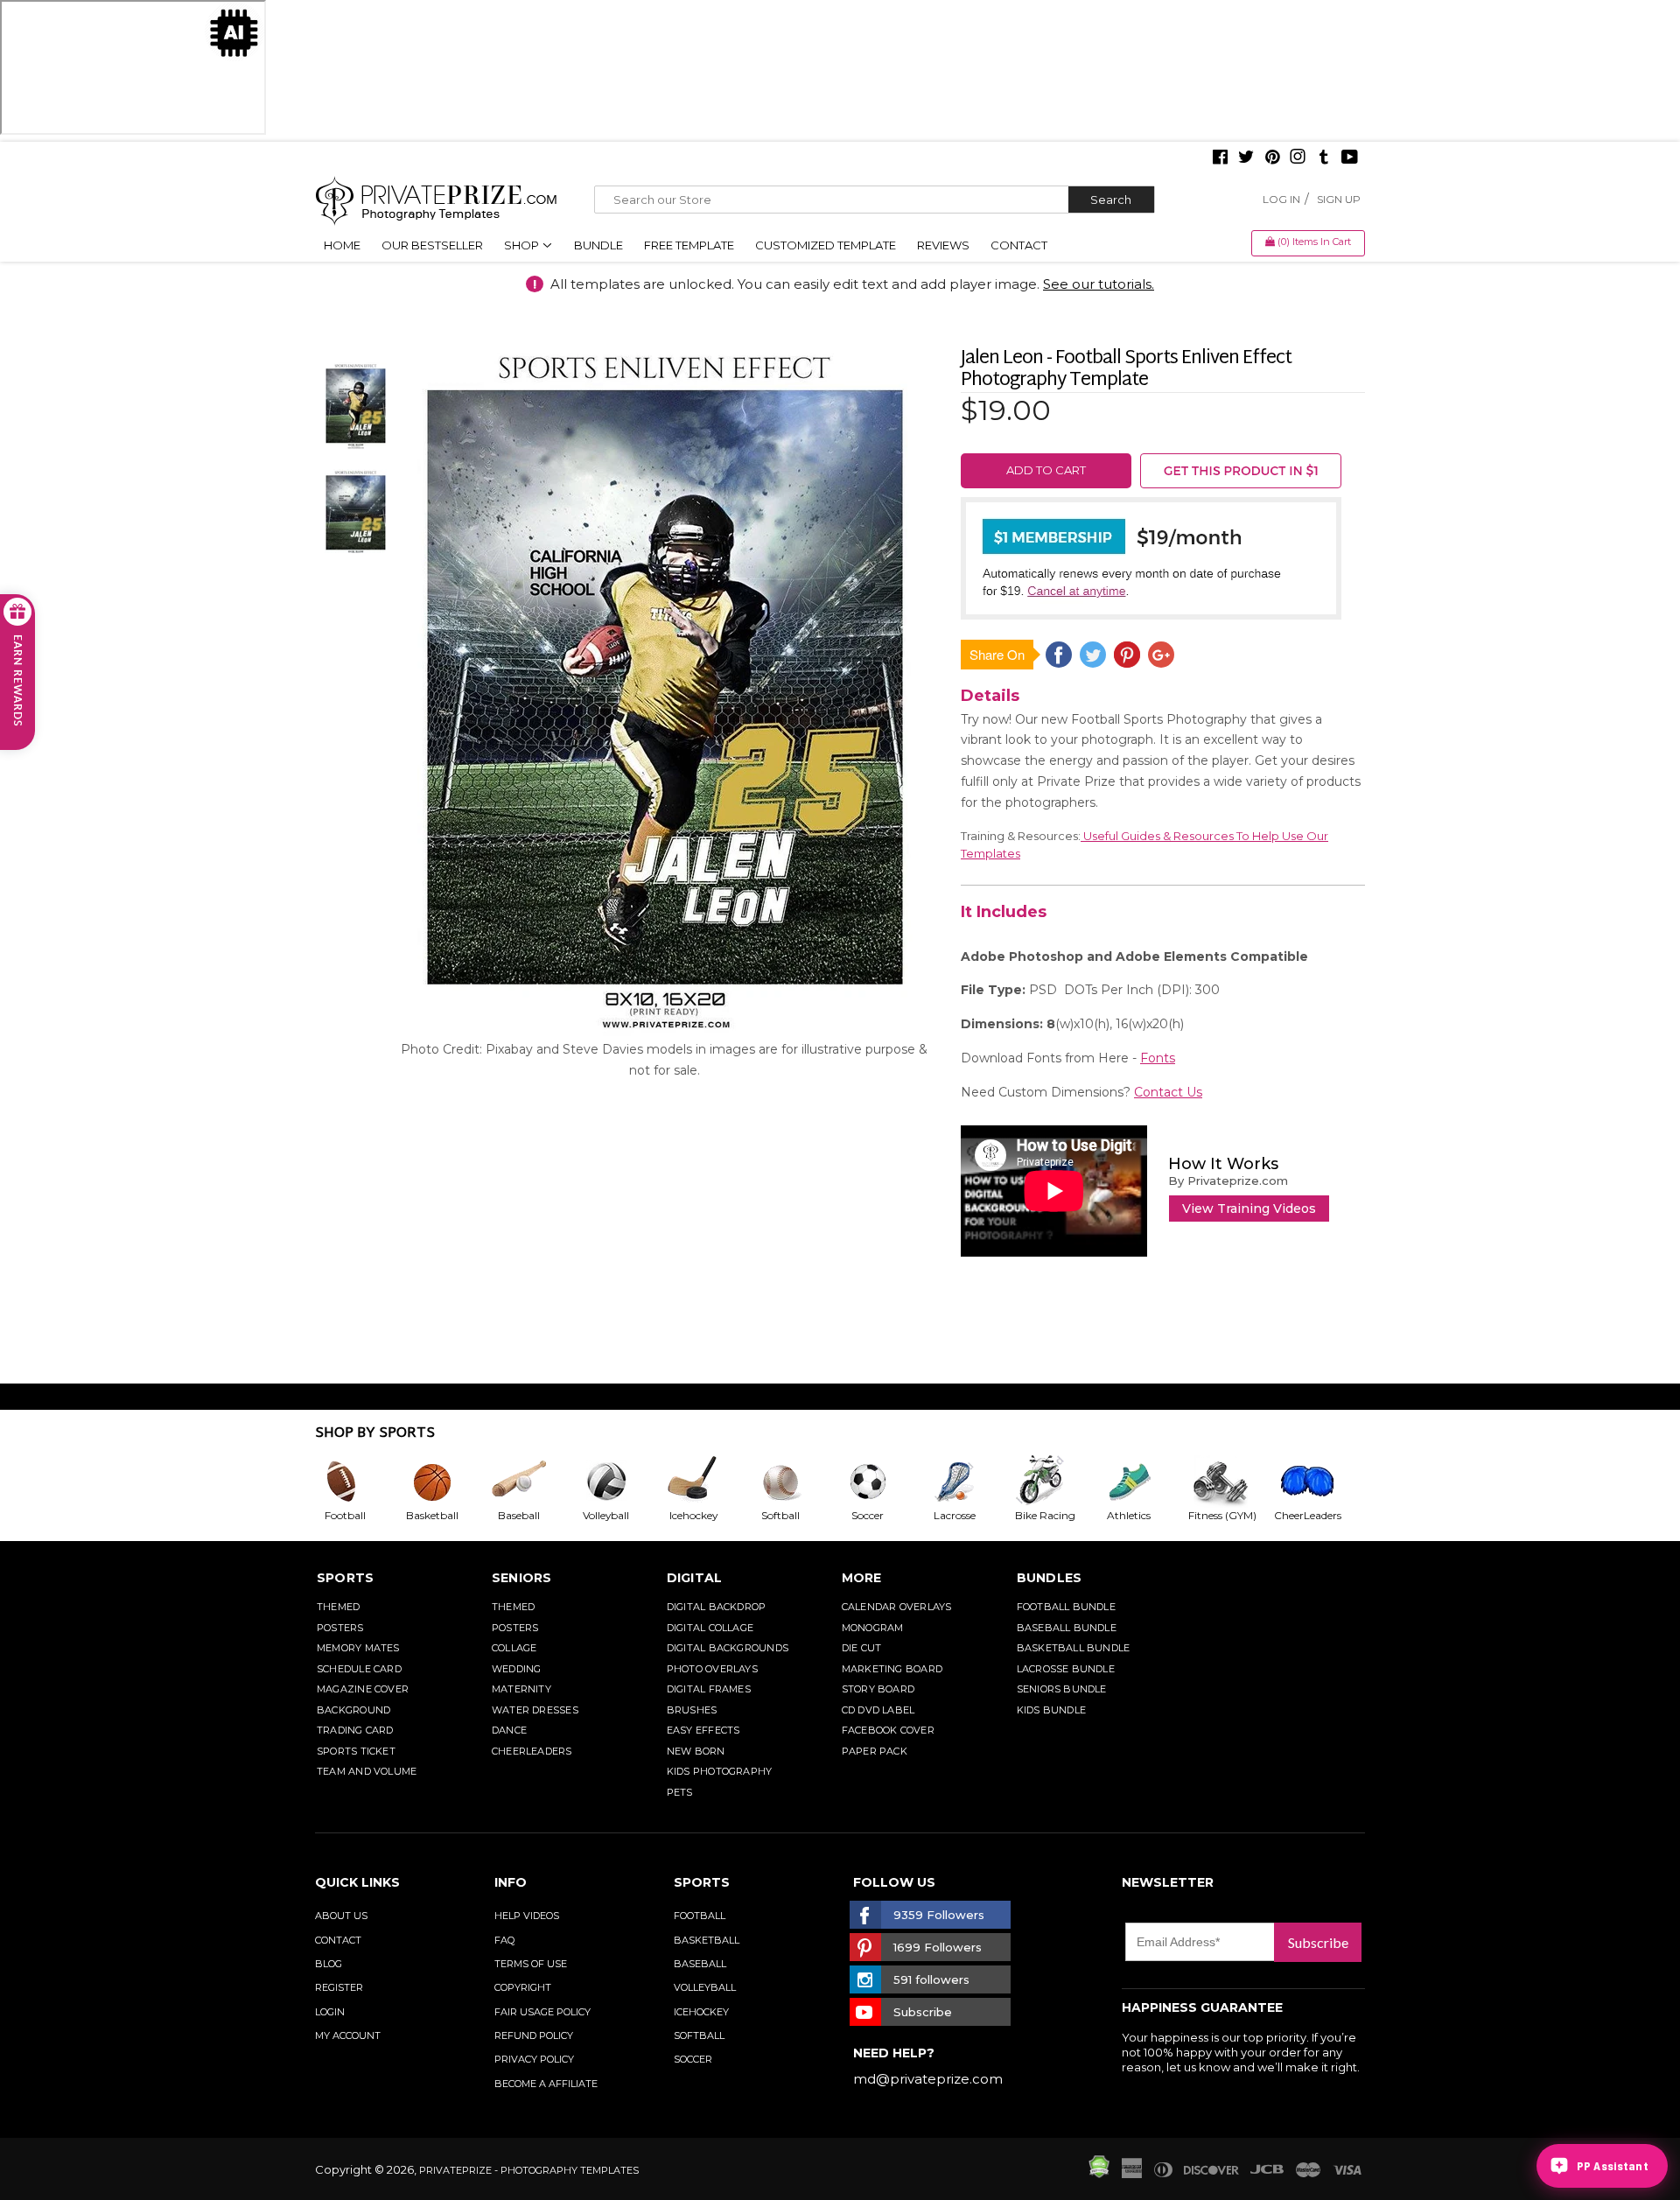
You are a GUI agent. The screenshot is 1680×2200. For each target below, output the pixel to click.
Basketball (707, 1940)
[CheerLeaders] (1318, 1482)
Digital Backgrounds (728, 1648)
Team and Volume (367, 1771)
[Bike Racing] (1056, 1482)
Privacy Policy (534, 2059)
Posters (340, 1628)
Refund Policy (534, 2035)
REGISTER (339, 1987)
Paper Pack (875, 1751)
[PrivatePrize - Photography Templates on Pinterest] (1272, 158)
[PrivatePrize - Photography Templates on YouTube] (1350, 158)
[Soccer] (882, 1482)
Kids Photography (720, 1771)
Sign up (1339, 199)
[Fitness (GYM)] (1230, 1482)
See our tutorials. (1099, 284)
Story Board (878, 1689)
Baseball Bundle (1067, 1628)
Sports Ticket (356, 1751)
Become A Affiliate (546, 2084)
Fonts (1158, 1058)
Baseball (700, 1964)
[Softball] (794, 1482)
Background (353, 1710)
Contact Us (1168, 1092)
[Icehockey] (707, 1482)
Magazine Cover (363, 1689)
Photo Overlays (712, 1669)
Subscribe (1318, 1942)
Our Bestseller (432, 245)
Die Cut (862, 1648)
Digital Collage (710, 1628)
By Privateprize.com (1228, 1181)
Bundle (598, 245)
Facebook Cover (888, 1730)
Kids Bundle (1051, 1710)
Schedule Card (359, 1669)
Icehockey (701, 2012)
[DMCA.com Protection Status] (1099, 2174)
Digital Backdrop (717, 1607)
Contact (1019, 245)
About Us (341, 1916)
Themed (338, 1607)
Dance (509, 1730)
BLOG (329, 1964)
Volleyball (705, 1987)
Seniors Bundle (1062, 1689)
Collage (514, 1648)
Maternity (521, 1689)
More (862, 1578)
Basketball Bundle (1074, 1648)
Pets (680, 1792)
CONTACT (338, 1940)
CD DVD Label (878, 1710)
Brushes (692, 1710)
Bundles (1050, 1578)
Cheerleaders (532, 1751)
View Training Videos (1249, 1209)
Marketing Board (892, 1669)
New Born (696, 1751)
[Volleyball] (620, 1482)
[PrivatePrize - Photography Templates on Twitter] (1246, 158)
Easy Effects (703, 1730)
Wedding (517, 1669)
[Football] (359, 1482)
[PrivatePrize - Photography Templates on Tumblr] (1324, 158)
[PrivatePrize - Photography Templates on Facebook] (1220, 158)
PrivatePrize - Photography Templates (529, 2170)
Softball (699, 2035)
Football (700, 1916)
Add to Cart (1046, 470)
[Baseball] (533, 1482)
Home (342, 245)
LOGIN (330, 2012)
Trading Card (355, 1730)
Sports (345, 1578)
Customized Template (826, 245)
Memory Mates (358, 1648)
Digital (695, 1578)
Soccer (693, 2059)
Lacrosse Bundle (1066, 1669)
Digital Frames (709, 1689)
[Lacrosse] (969, 1482)
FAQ (504, 1940)
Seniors (522, 1578)
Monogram (873, 1628)
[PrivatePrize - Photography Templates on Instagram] (1298, 158)
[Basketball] (446, 1482)
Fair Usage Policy (542, 2012)
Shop (523, 245)
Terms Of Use (531, 1964)
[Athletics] (1143, 1482)
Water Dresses (535, 1710)
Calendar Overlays (897, 1607)
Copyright (523, 1987)
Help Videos (527, 1916)
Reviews (943, 245)
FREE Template (689, 245)
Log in (1281, 199)
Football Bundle (1066, 1607)
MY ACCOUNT (348, 2035)
